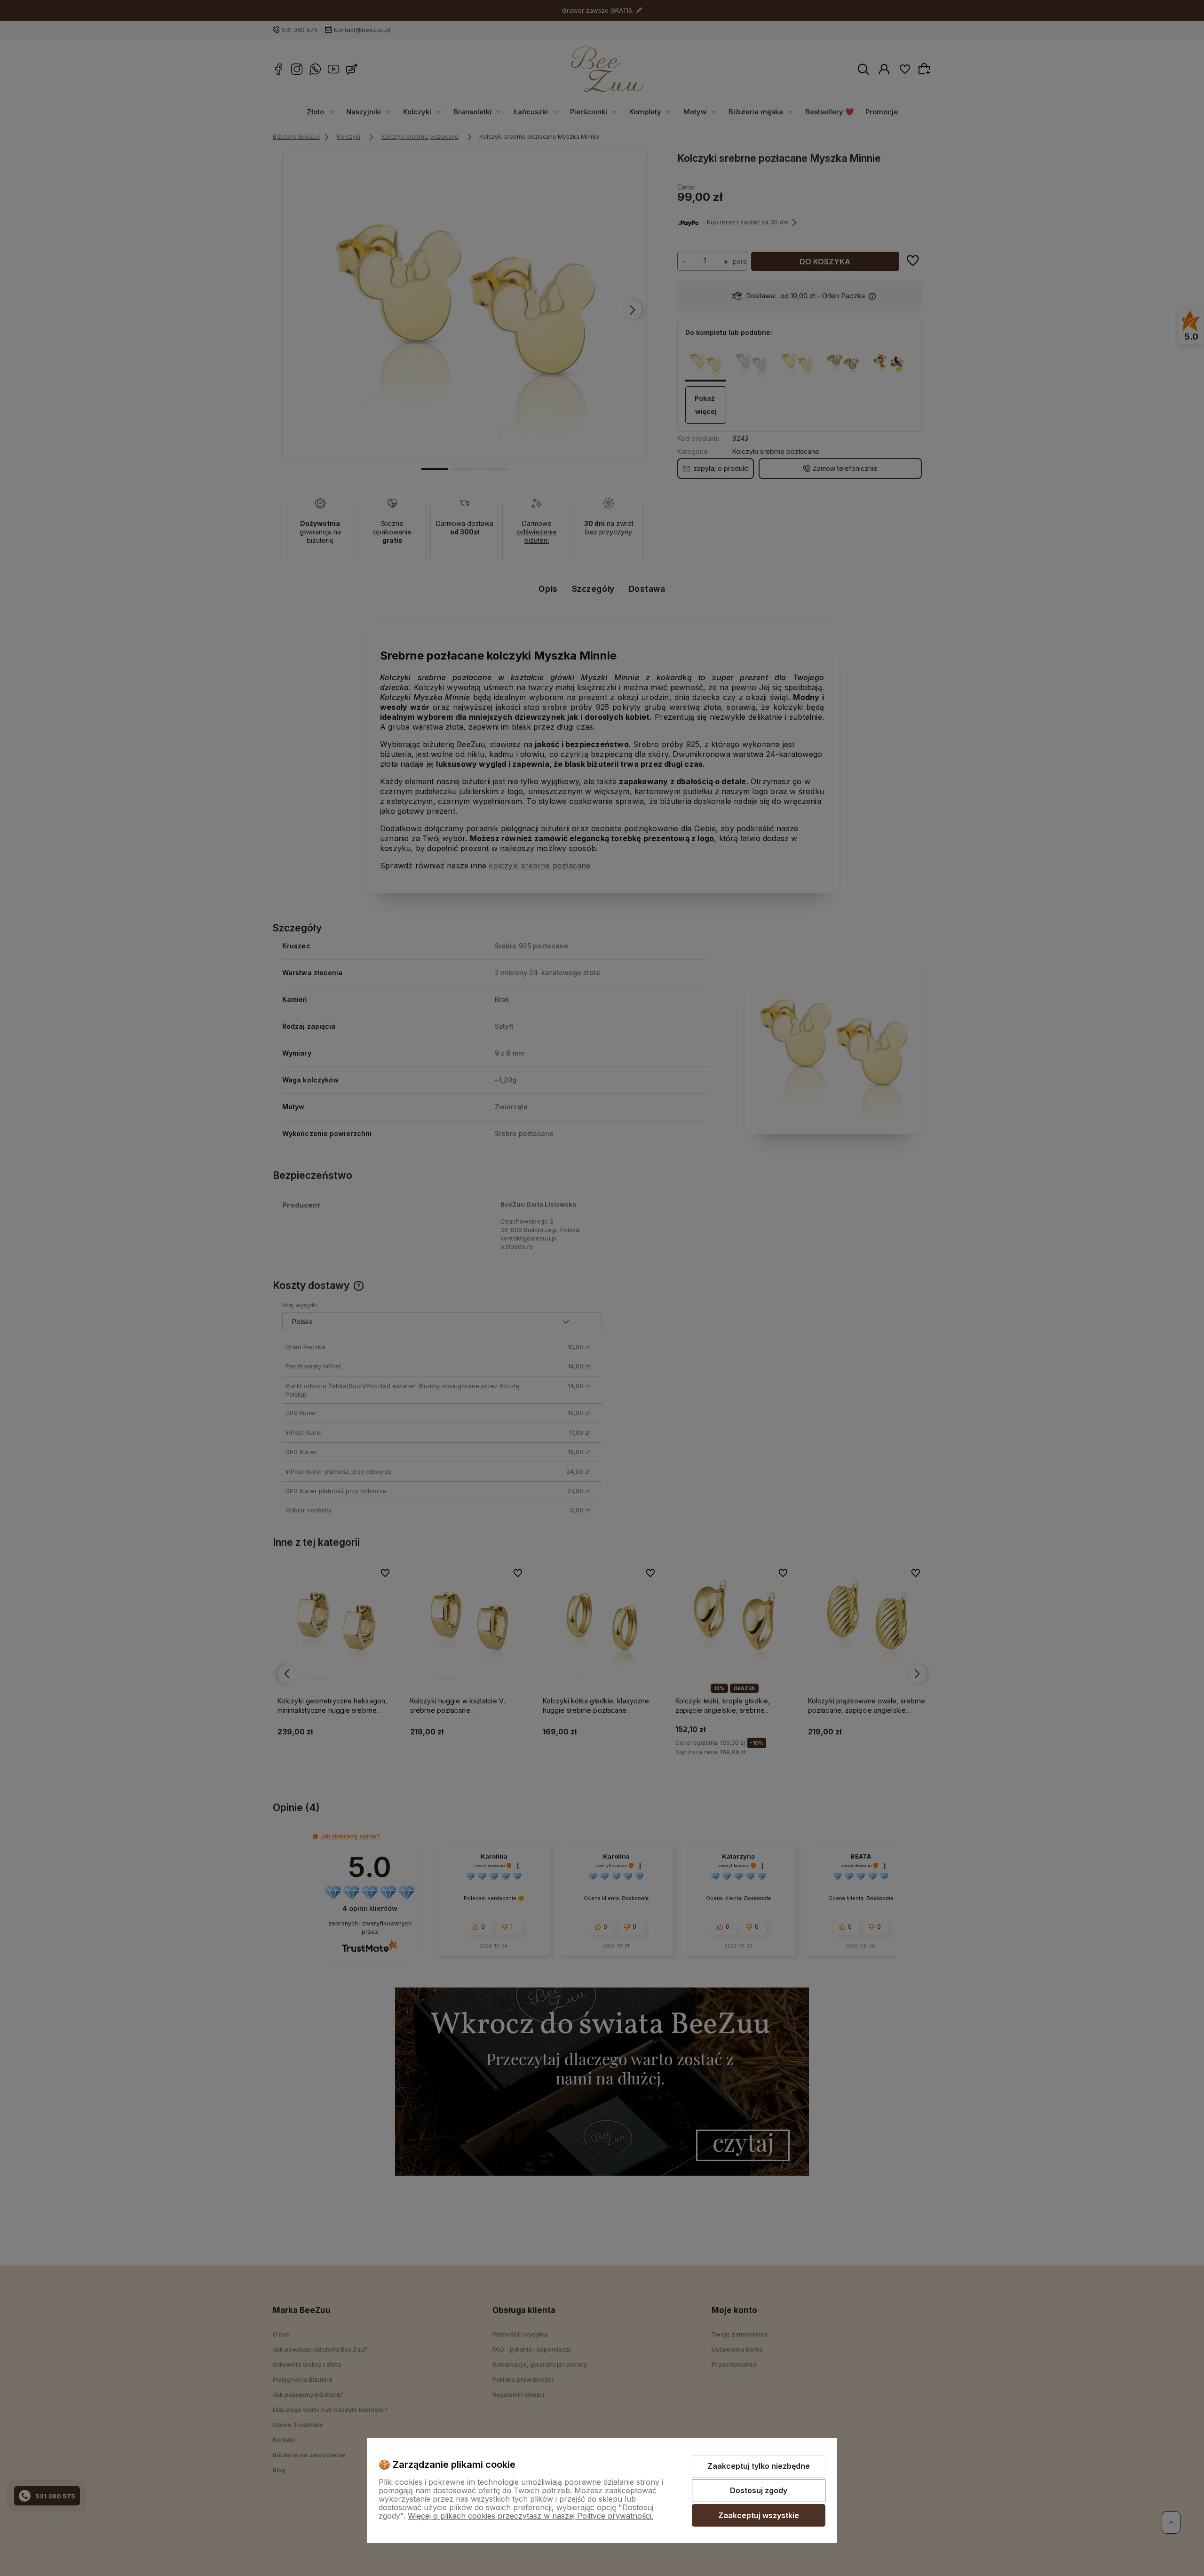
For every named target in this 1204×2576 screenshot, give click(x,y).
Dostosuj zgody (759, 2490)
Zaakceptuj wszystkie (759, 2515)
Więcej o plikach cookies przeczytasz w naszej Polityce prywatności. (531, 2516)
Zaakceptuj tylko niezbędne (759, 2466)
